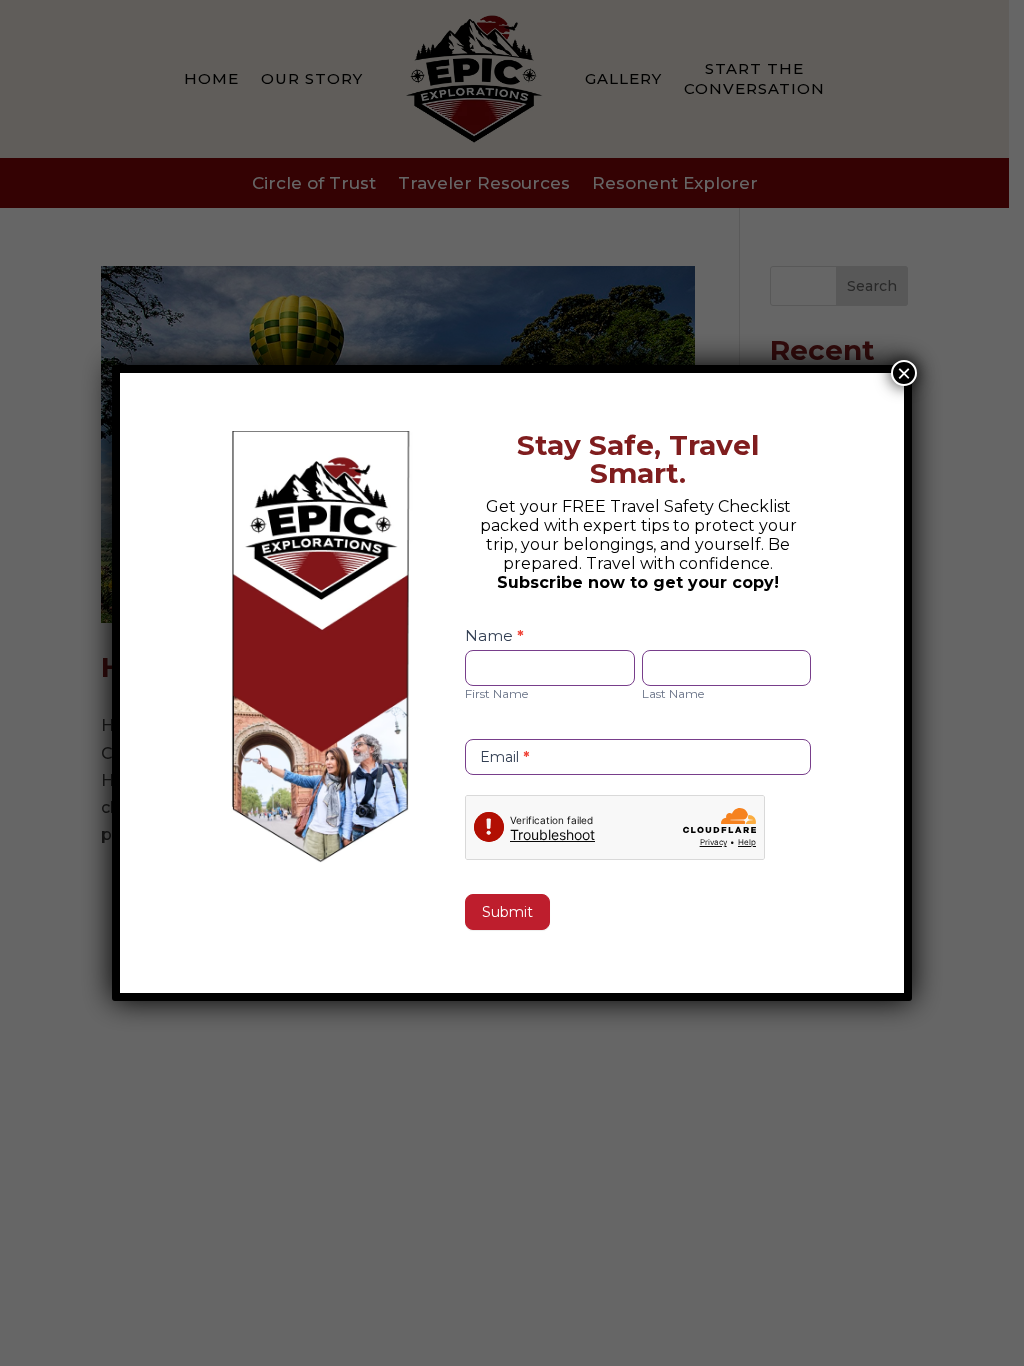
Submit (507, 912)
